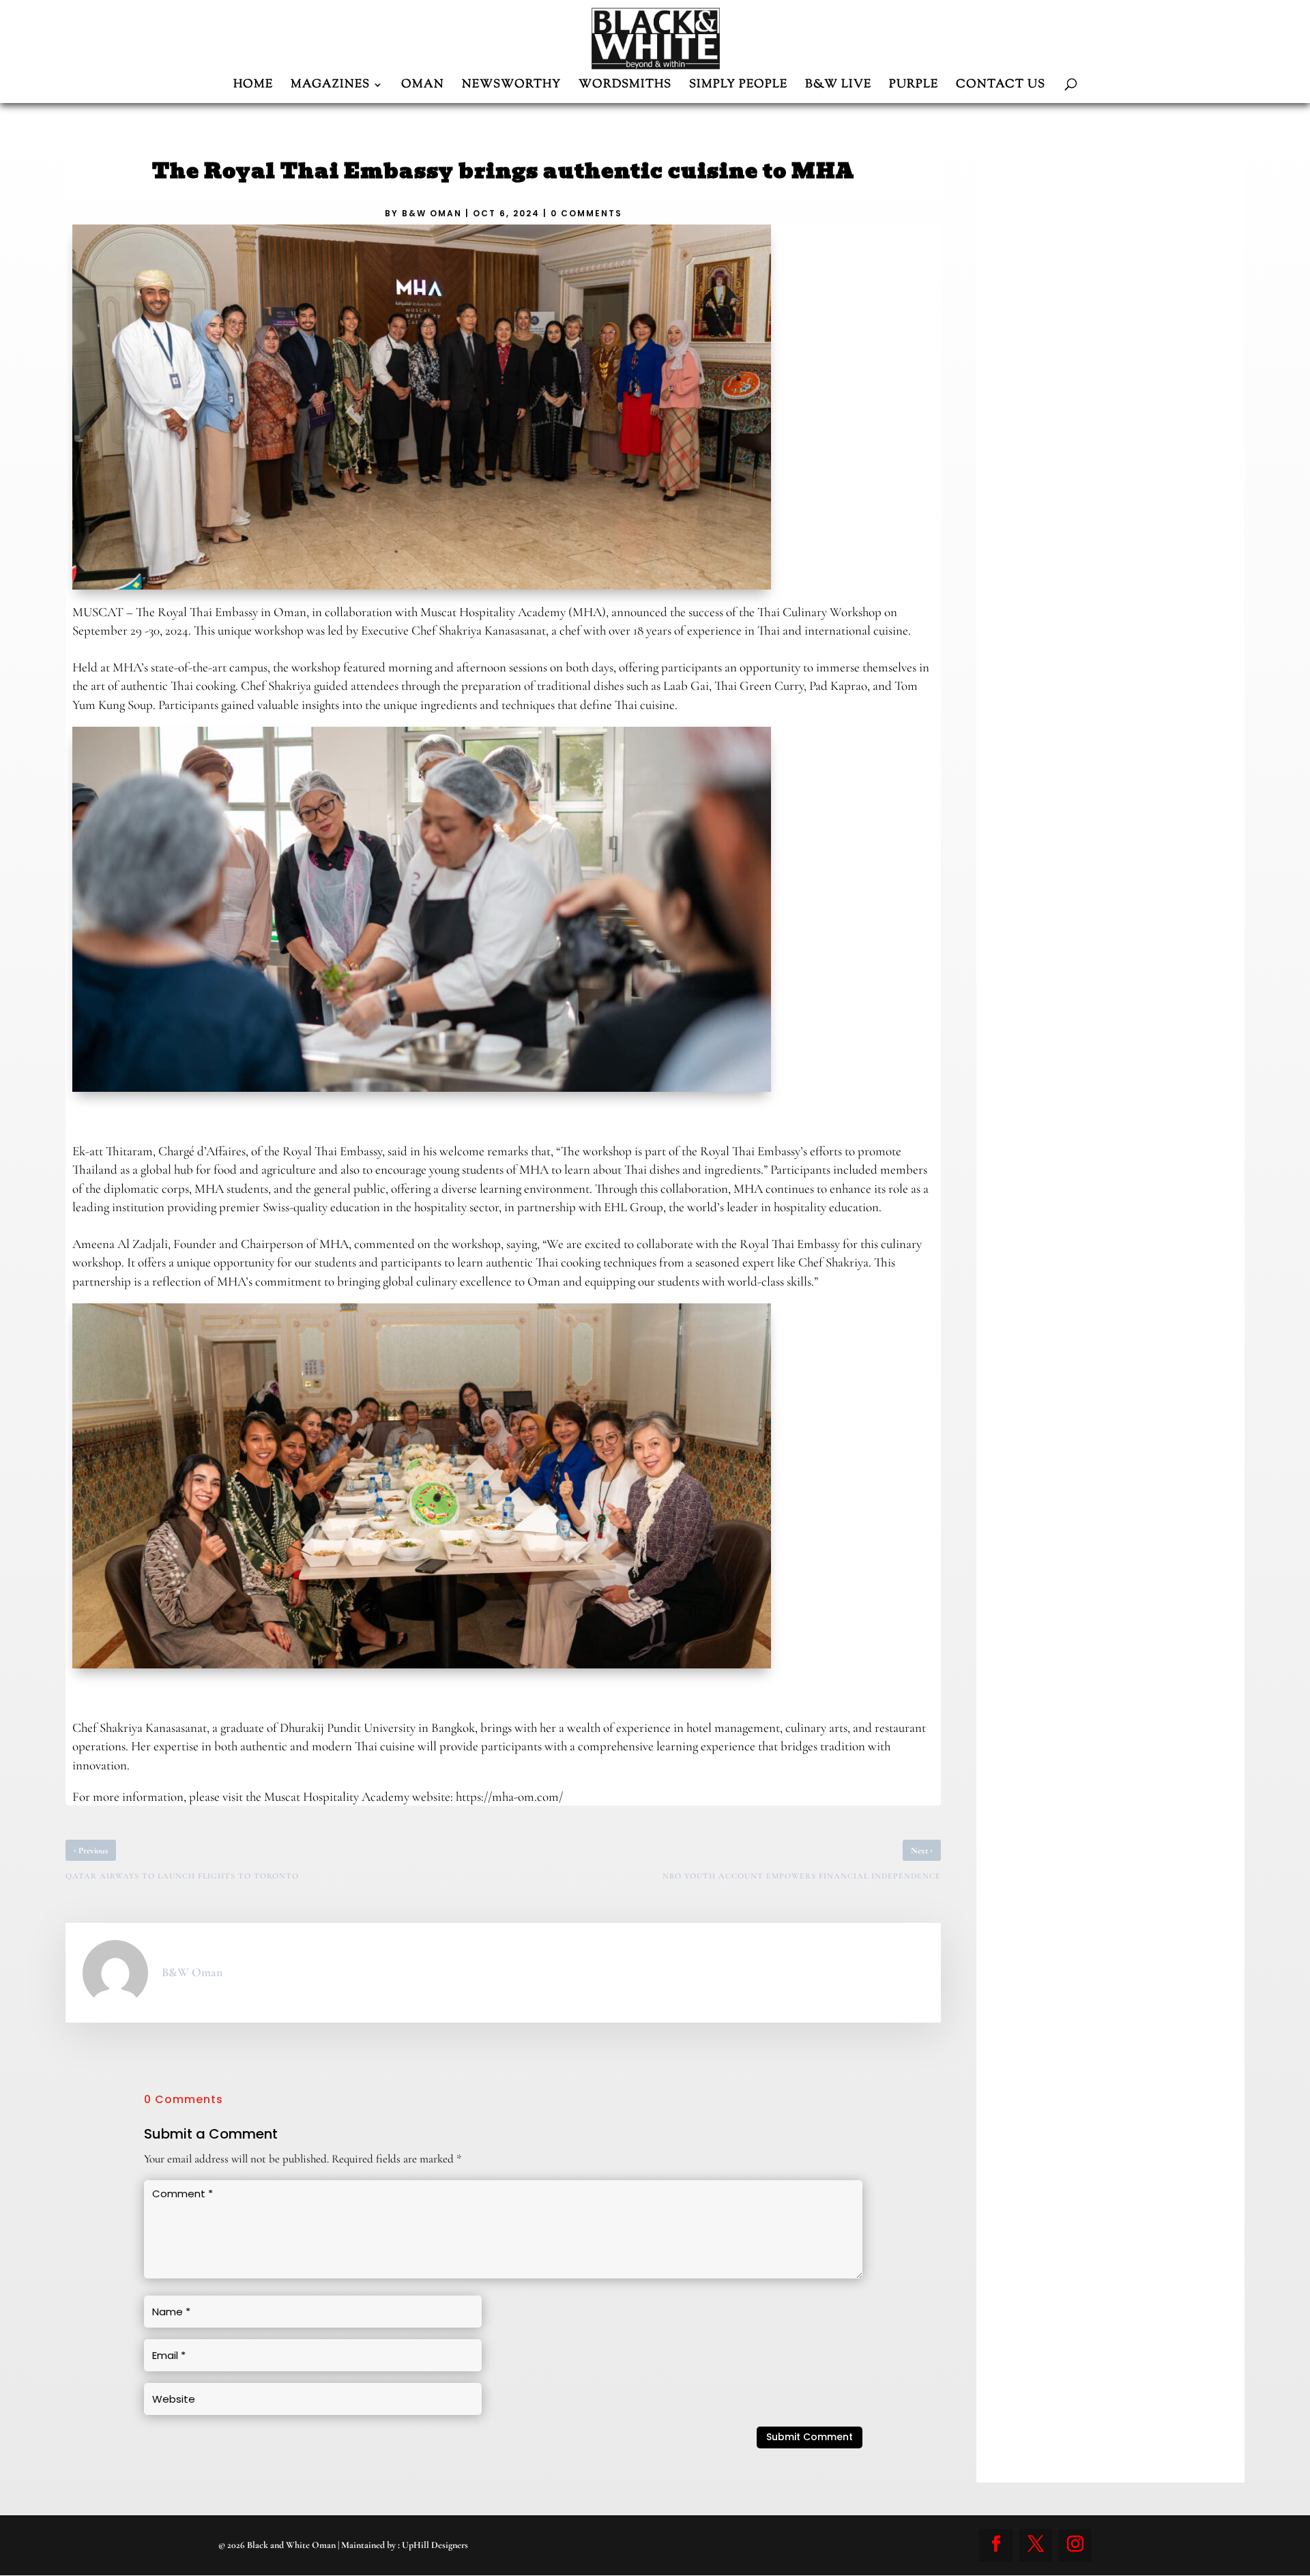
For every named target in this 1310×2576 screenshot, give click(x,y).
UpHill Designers (435, 2545)
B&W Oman (432, 213)
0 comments (586, 213)
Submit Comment (810, 2437)
